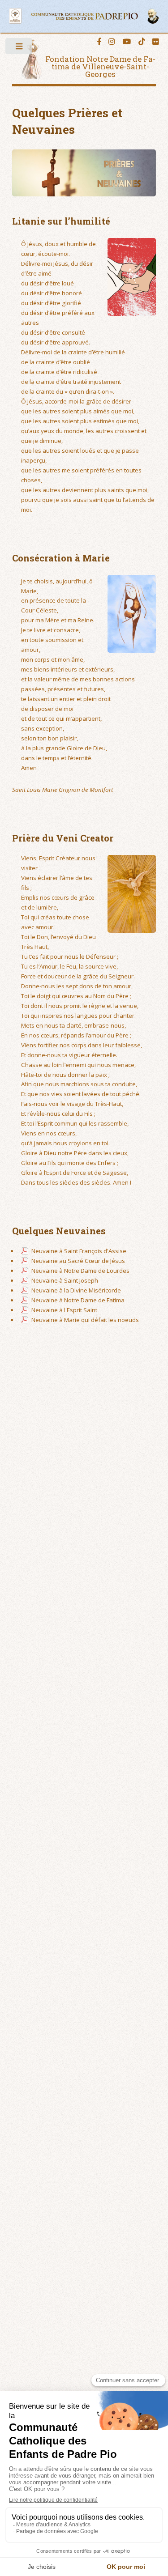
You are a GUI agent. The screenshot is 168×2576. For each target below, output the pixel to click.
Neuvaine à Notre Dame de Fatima (78, 1300)
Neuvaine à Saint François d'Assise (79, 1251)
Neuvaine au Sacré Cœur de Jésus (78, 1261)
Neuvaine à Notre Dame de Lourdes (80, 1271)
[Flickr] (156, 42)
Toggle (19, 49)
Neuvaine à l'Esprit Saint (64, 1310)
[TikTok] (142, 42)
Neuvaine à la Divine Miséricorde (76, 1290)
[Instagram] (112, 42)
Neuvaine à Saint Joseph (65, 1280)
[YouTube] (127, 42)
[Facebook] (99, 42)
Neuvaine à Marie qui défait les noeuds (85, 1320)
